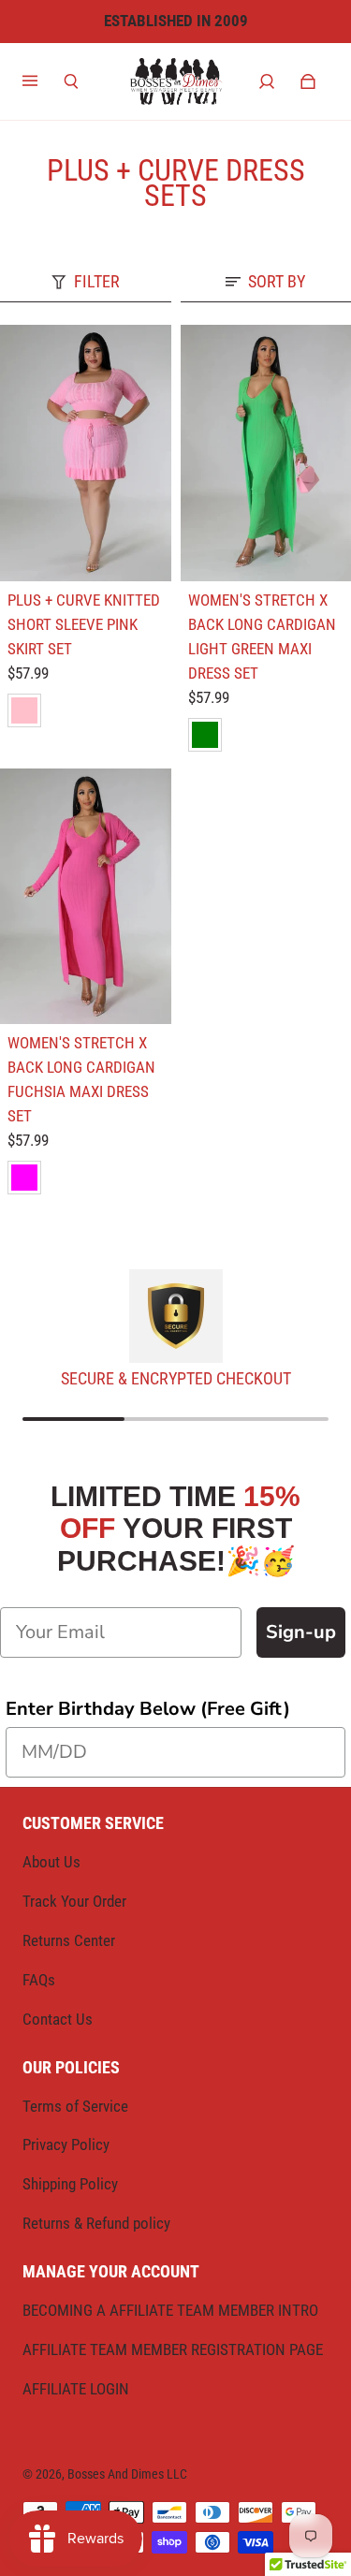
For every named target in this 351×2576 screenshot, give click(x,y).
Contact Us (58, 2019)
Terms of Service (75, 2106)
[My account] (267, 81)
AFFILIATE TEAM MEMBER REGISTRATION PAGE (173, 2349)
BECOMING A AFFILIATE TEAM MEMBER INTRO (170, 2310)
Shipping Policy (70, 2184)
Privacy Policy (66, 2144)
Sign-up (301, 1632)
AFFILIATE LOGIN (76, 2389)
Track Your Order (74, 1901)
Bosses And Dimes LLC (127, 2474)
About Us (51, 1862)
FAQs (39, 1980)
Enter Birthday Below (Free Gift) (148, 1709)
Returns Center (69, 1940)
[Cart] (308, 81)
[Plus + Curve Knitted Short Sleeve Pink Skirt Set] (86, 453)
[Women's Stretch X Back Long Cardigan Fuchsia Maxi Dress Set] (86, 897)
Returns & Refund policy (96, 2223)
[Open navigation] (43, 81)
